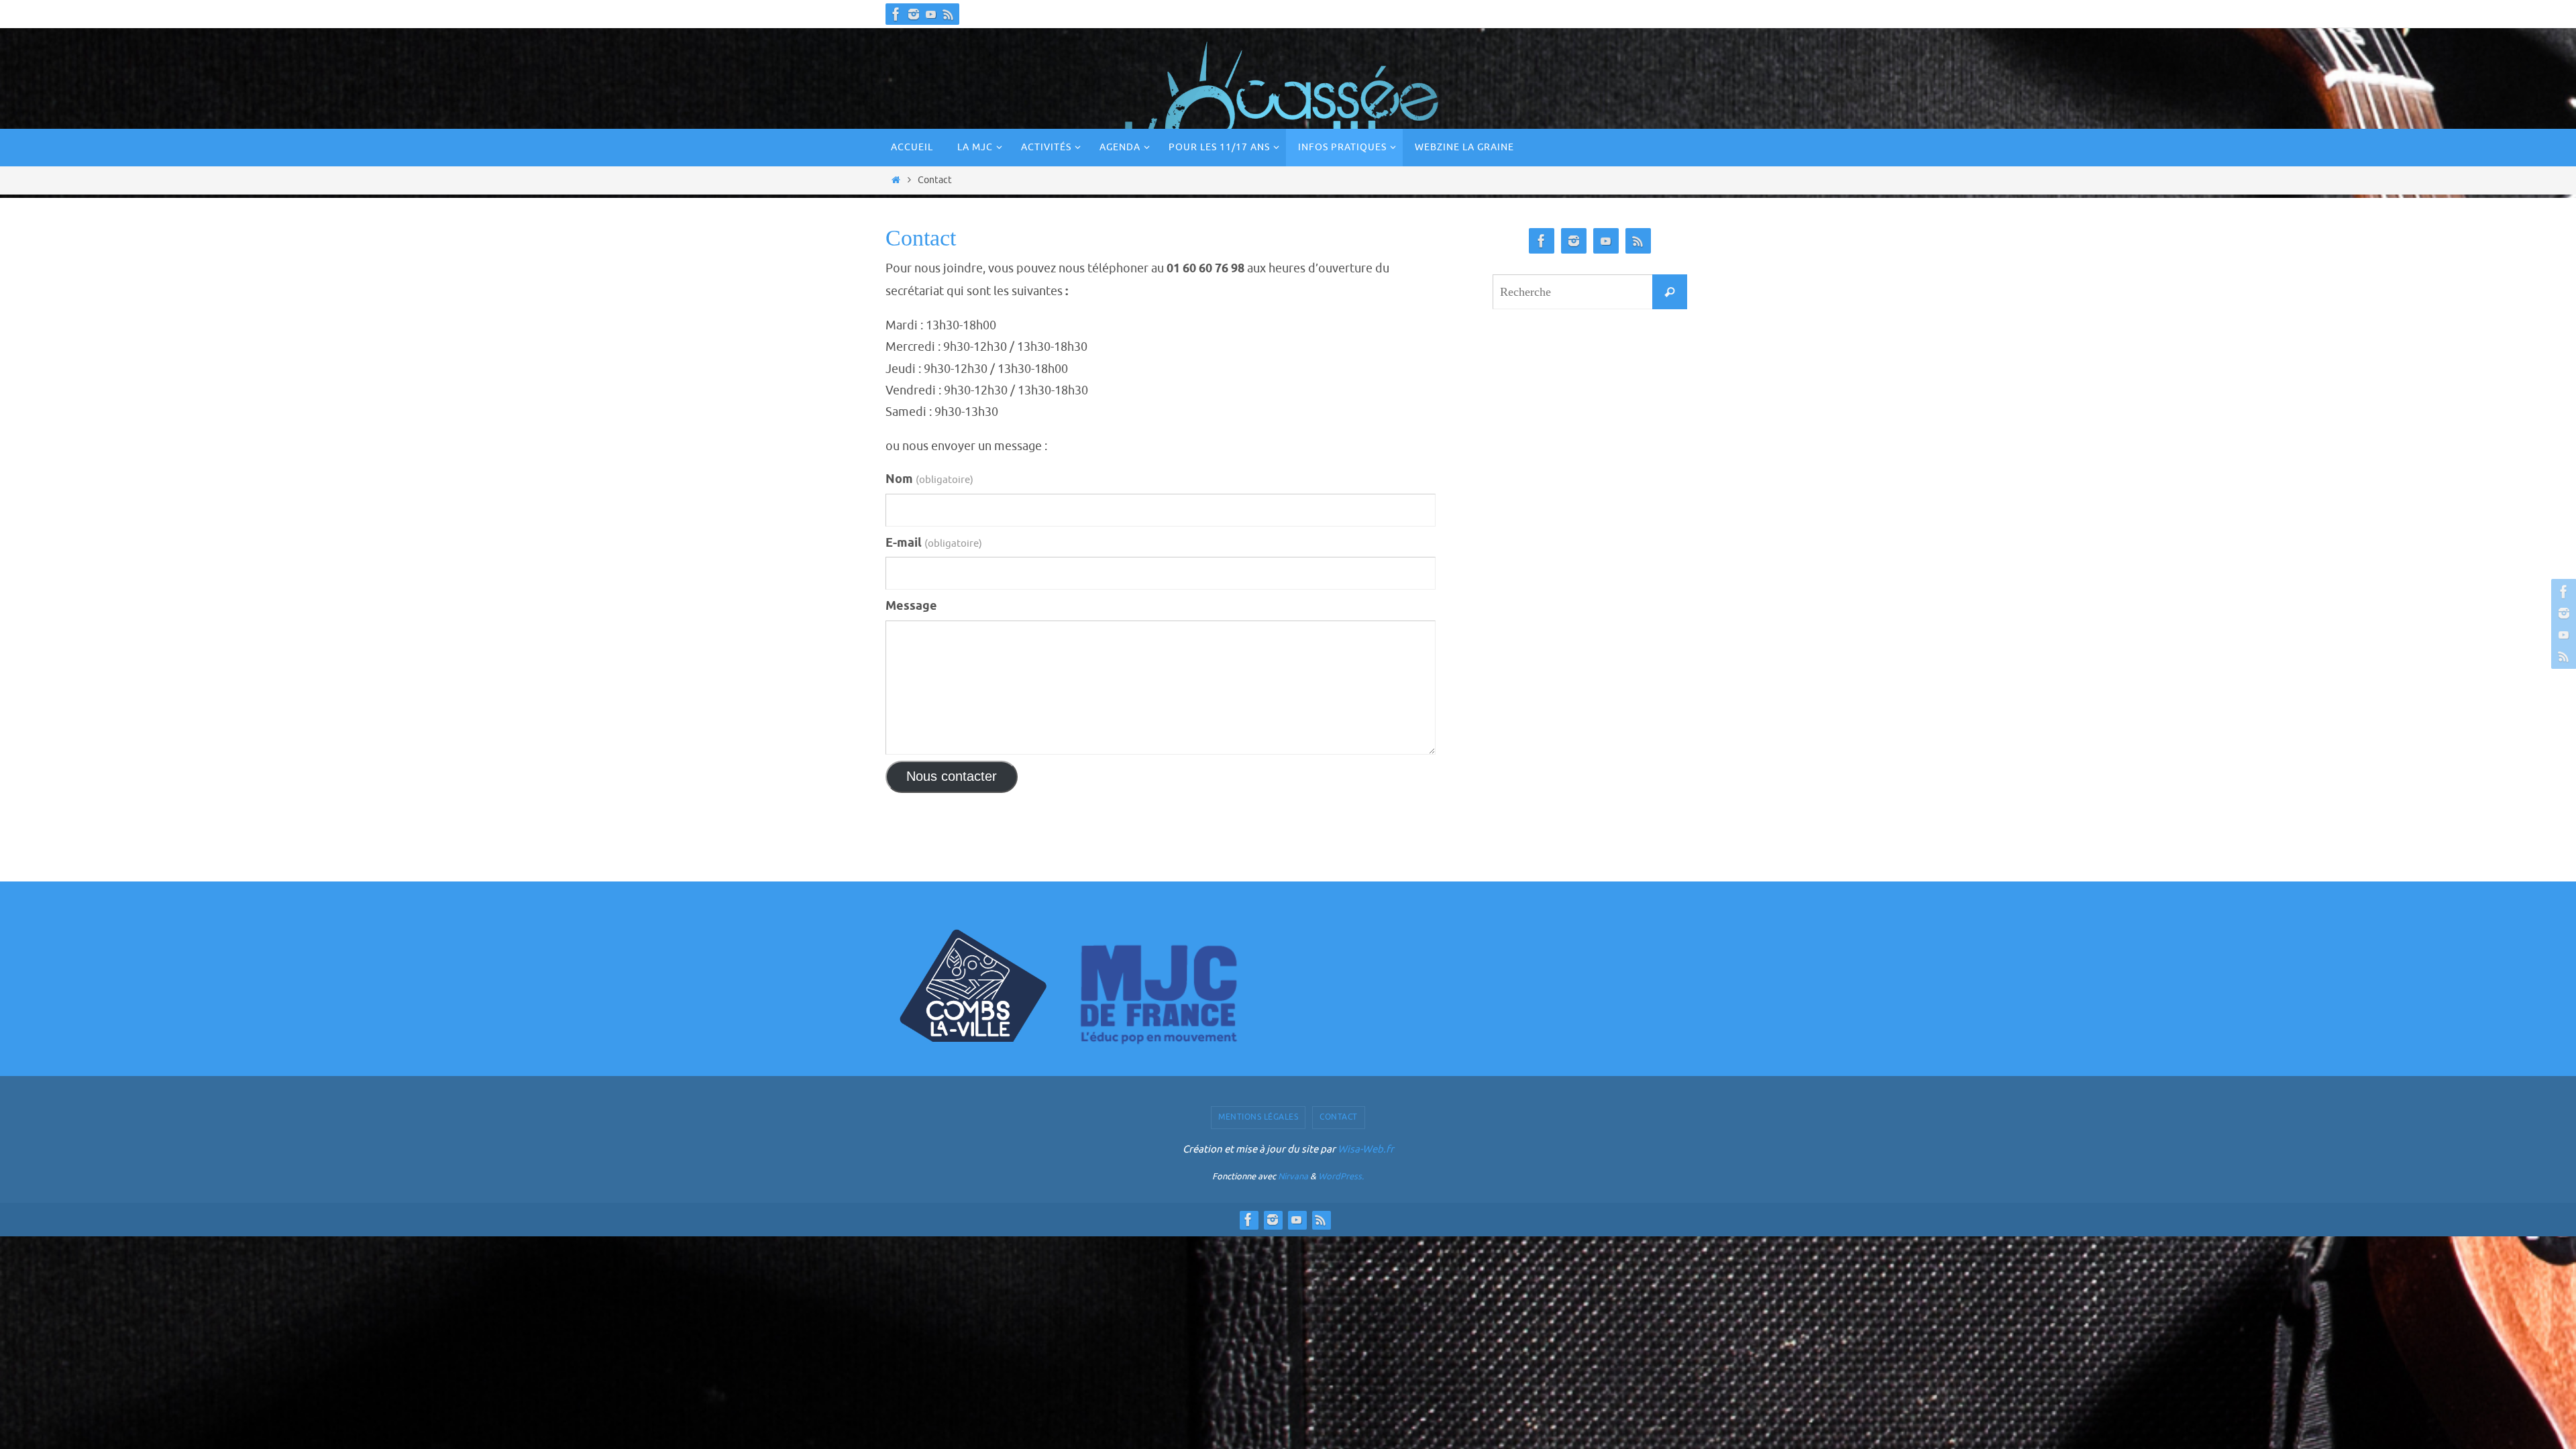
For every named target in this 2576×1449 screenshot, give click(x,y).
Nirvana (1293, 1176)
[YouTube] (931, 14)
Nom (929, 480)
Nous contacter (952, 776)
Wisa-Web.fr (1366, 1149)
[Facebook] (896, 14)
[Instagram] (914, 14)
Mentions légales (1258, 1117)
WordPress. (1341, 1176)
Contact (1339, 1117)
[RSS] (949, 14)
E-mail (934, 543)
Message (911, 606)
